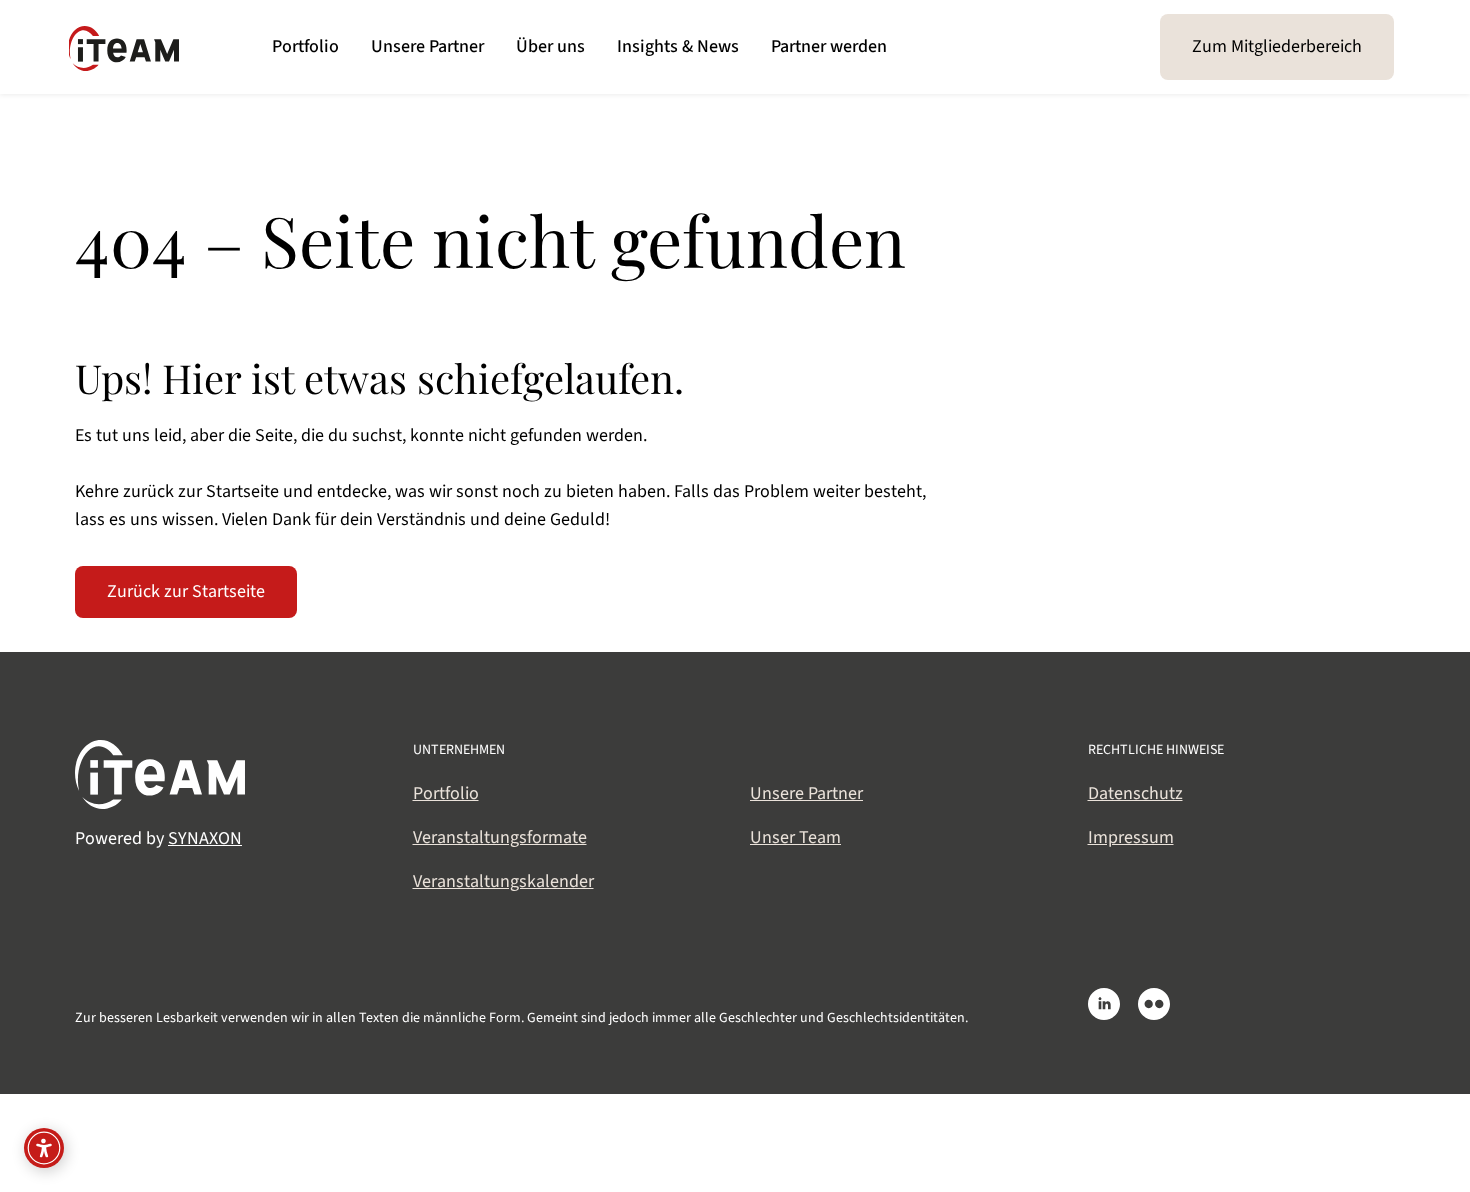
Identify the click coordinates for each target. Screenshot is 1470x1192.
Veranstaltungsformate (500, 837)
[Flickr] (1154, 1004)
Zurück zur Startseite (186, 591)
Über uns (550, 46)
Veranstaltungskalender (503, 881)
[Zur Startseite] (119, 42)
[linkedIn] (1104, 1004)
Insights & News (678, 46)
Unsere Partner (427, 46)
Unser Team (795, 837)
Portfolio (305, 46)
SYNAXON (205, 838)
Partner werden (829, 46)
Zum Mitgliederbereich (1277, 46)
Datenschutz (1135, 793)
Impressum (1131, 837)
